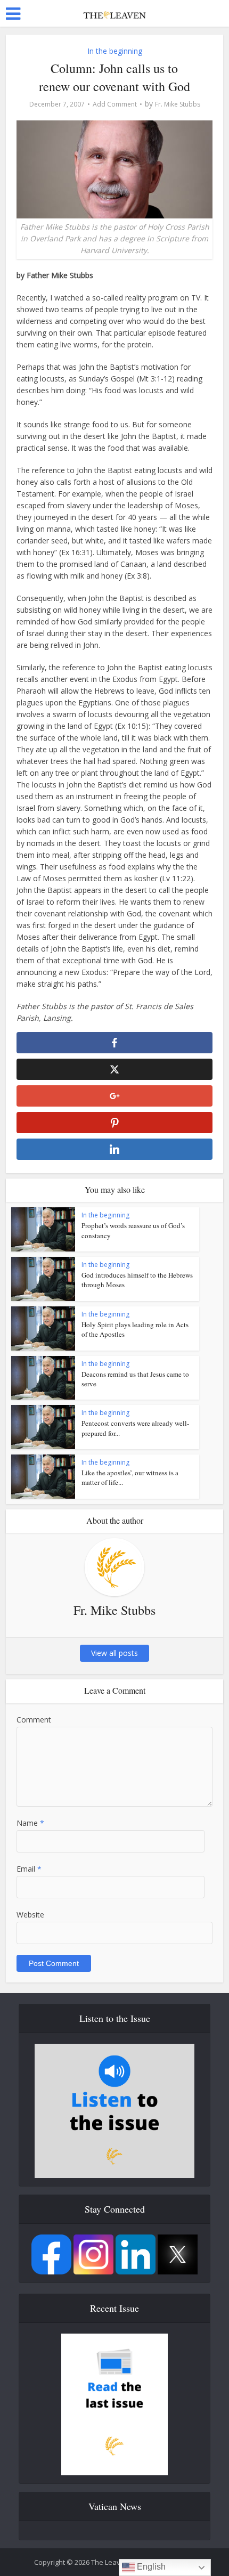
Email (29, 1869)
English (150, 2567)
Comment (34, 1720)
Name (30, 1823)
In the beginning (115, 51)
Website (30, 1915)
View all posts (114, 1653)
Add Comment (115, 104)
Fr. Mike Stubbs (178, 104)
